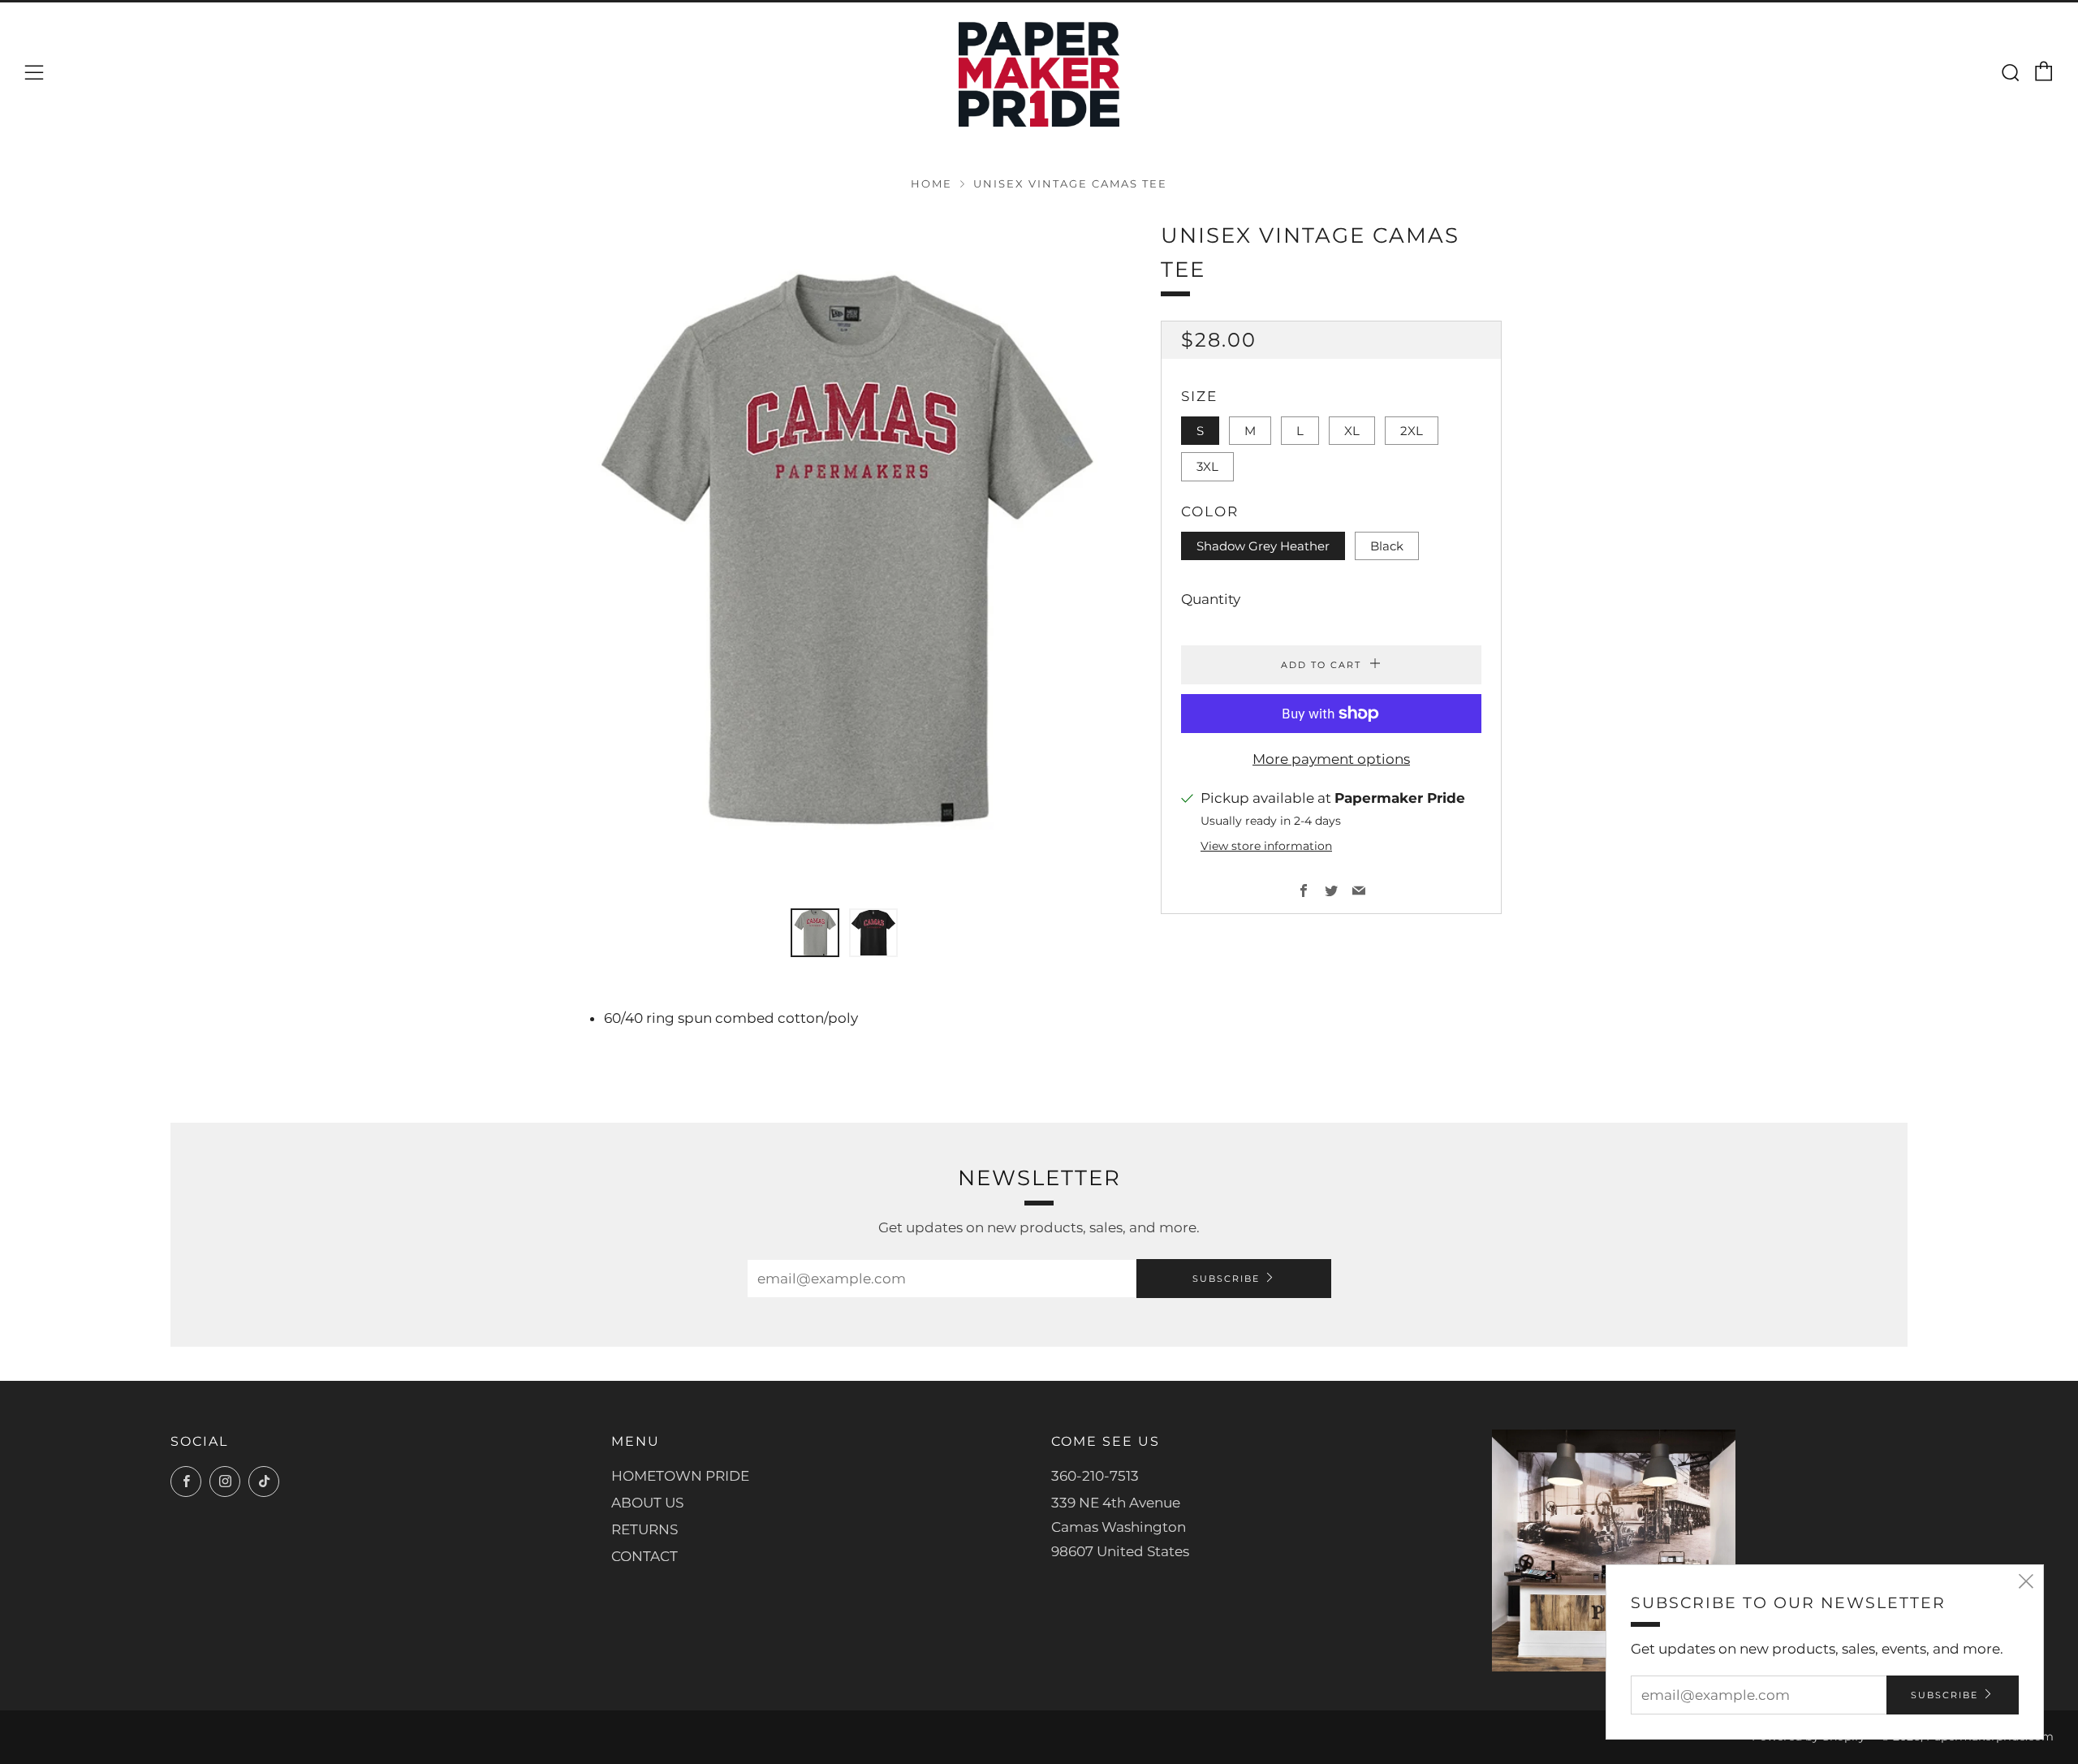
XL (1352, 431)
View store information (1266, 846)
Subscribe (1226, 1279)
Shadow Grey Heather (1263, 546)
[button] (815, 933)
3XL (1207, 466)
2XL (1412, 431)
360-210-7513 (1095, 1476)
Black (1387, 546)
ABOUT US (647, 1503)
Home (931, 184)
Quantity (1211, 599)
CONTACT (645, 1556)
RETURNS (645, 1529)
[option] (844, 554)
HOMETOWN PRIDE (680, 1476)
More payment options (1331, 759)
